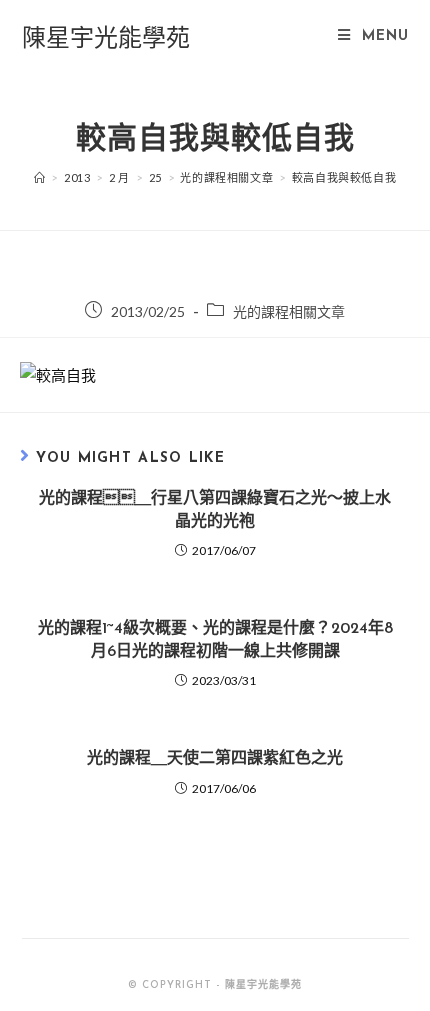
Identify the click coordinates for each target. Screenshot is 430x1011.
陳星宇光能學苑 (106, 36)
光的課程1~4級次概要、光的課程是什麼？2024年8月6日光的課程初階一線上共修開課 (215, 640)
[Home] (40, 177)
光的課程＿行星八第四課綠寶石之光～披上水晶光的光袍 (215, 510)
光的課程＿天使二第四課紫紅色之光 (215, 759)
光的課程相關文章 (289, 311)
